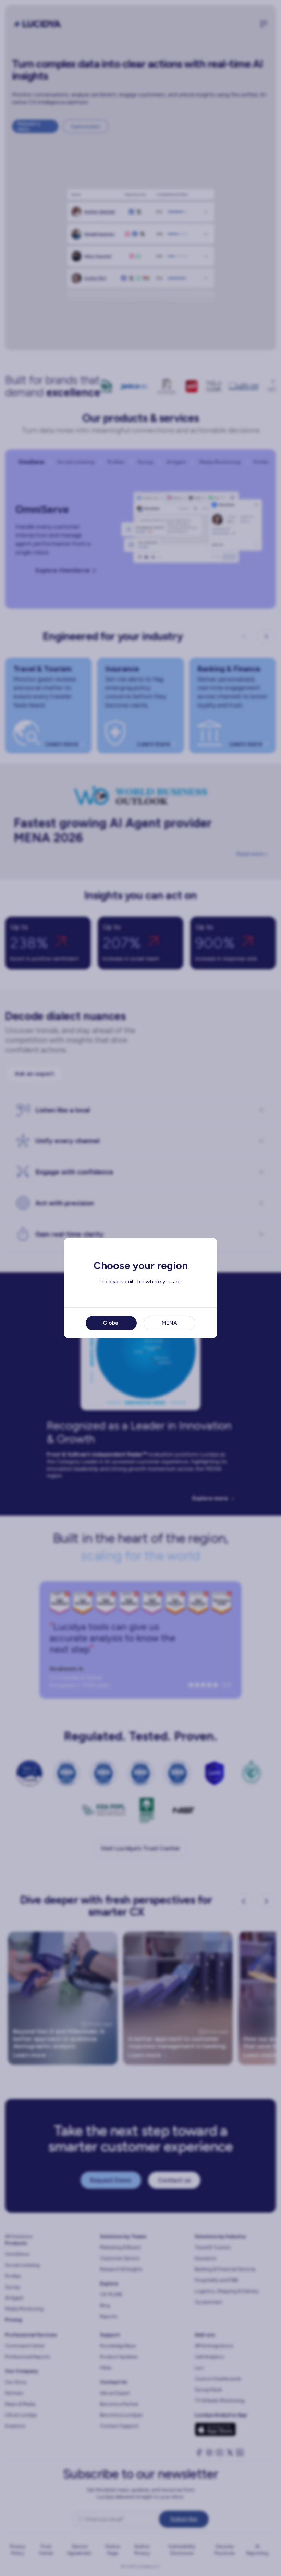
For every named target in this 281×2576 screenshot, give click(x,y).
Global (111, 1323)
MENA (169, 1323)
